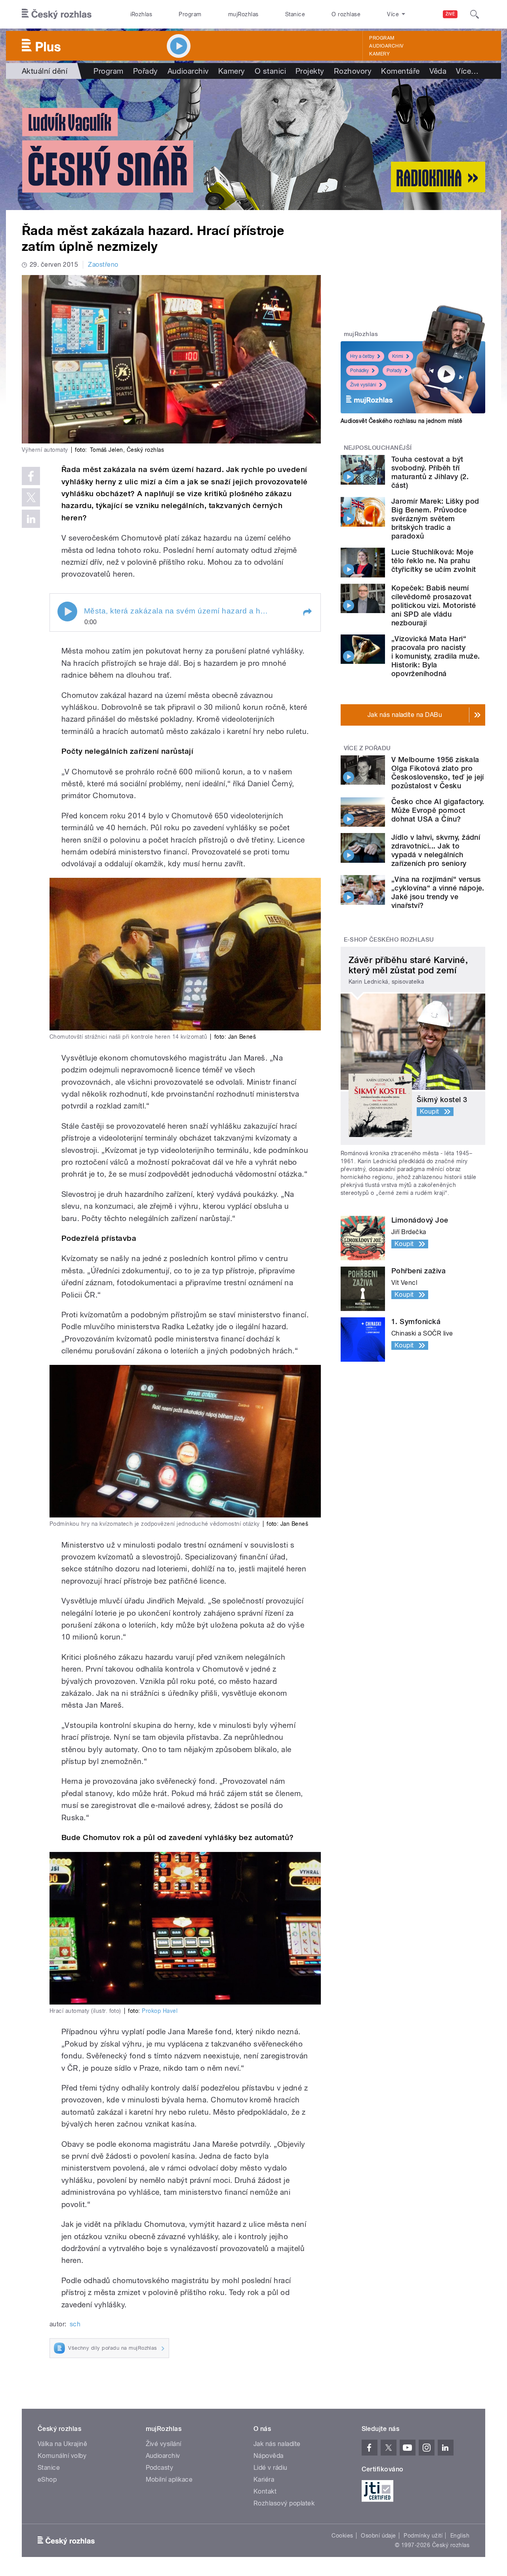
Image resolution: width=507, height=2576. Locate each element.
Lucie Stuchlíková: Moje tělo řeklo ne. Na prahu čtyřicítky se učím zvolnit (434, 561)
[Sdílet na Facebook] (31, 476)
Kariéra (264, 2479)
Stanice (295, 14)
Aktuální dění (45, 71)
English (460, 2536)
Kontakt (265, 2491)
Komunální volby (62, 2456)
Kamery (379, 54)
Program (190, 14)
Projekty (310, 71)
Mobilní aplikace (169, 2479)
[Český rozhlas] (57, 14)
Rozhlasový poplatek (284, 2503)
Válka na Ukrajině (62, 2444)
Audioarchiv (386, 46)
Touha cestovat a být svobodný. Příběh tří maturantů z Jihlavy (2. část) (430, 472)
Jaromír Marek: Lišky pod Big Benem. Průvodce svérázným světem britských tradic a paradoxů (435, 519)
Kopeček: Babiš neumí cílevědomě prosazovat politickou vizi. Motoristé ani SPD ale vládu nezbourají (434, 605)
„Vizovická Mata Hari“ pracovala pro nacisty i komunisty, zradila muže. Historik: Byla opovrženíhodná (436, 656)
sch (75, 2324)
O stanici (270, 71)
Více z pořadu (367, 748)
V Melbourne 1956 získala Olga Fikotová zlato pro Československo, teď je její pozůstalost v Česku (438, 773)
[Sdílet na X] (31, 497)
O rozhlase (346, 14)
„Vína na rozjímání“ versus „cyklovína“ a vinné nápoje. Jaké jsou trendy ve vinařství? (438, 892)
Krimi (398, 356)
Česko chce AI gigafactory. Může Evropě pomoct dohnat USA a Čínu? (438, 810)
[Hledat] (475, 14)
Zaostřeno (103, 265)
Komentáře (400, 71)
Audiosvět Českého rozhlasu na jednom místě (401, 421)
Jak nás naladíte (277, 2444)
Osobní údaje (378, 2536)
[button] (307, 612)
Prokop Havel (160, 2011)
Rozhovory (353, 71)
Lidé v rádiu (271, 2468)
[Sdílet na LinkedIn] (31, 519)
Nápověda (269, 2456)
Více (467, 71)
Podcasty (160, 2468)
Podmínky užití (423, 2536)
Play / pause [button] (67, 612)
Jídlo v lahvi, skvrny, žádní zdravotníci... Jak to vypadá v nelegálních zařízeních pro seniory (436, 850)
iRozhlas (141, 14)
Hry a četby (362, 356)
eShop (47, 2479)
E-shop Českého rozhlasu (389, 940)
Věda (438, 71)
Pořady (146, 71)
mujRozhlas (243, 14)
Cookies (342, 2536)
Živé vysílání (363, 385)
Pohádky (359, 371)
